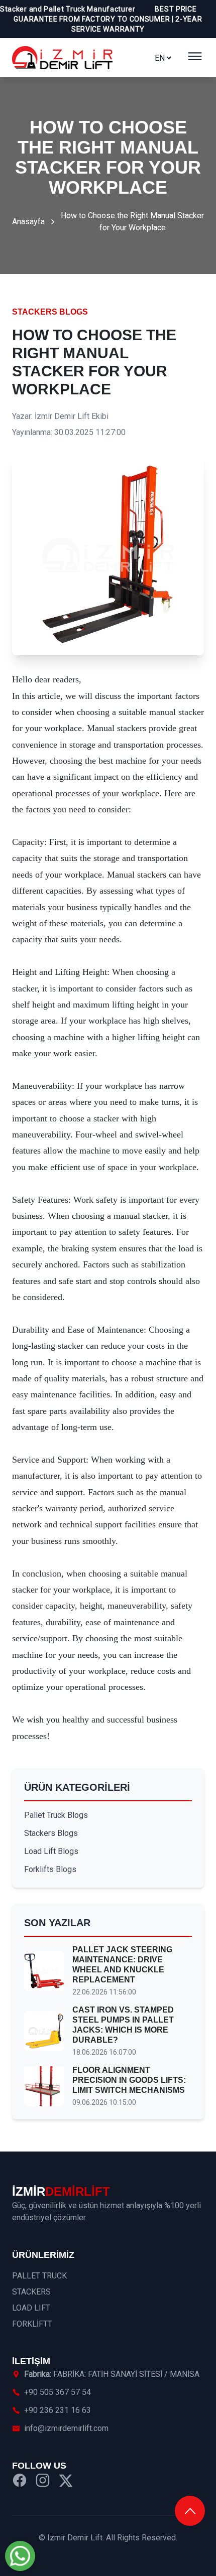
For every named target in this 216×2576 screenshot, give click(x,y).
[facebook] (20, 2482)
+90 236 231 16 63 (58, 2410)
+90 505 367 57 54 (58, 2392)
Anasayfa (28, 222)
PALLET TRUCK (39, 2276)
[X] (66, 2482)
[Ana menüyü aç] (195, 58)
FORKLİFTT (32, 2324)
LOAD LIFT (31, 2308)
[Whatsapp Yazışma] (20, 2556)
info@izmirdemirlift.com (66, 2428)
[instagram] (43, 2482)
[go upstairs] (190, 2511)
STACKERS (31, 2292)
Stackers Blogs (50, 312)
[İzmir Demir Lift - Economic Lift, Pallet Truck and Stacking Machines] (62, 58)
